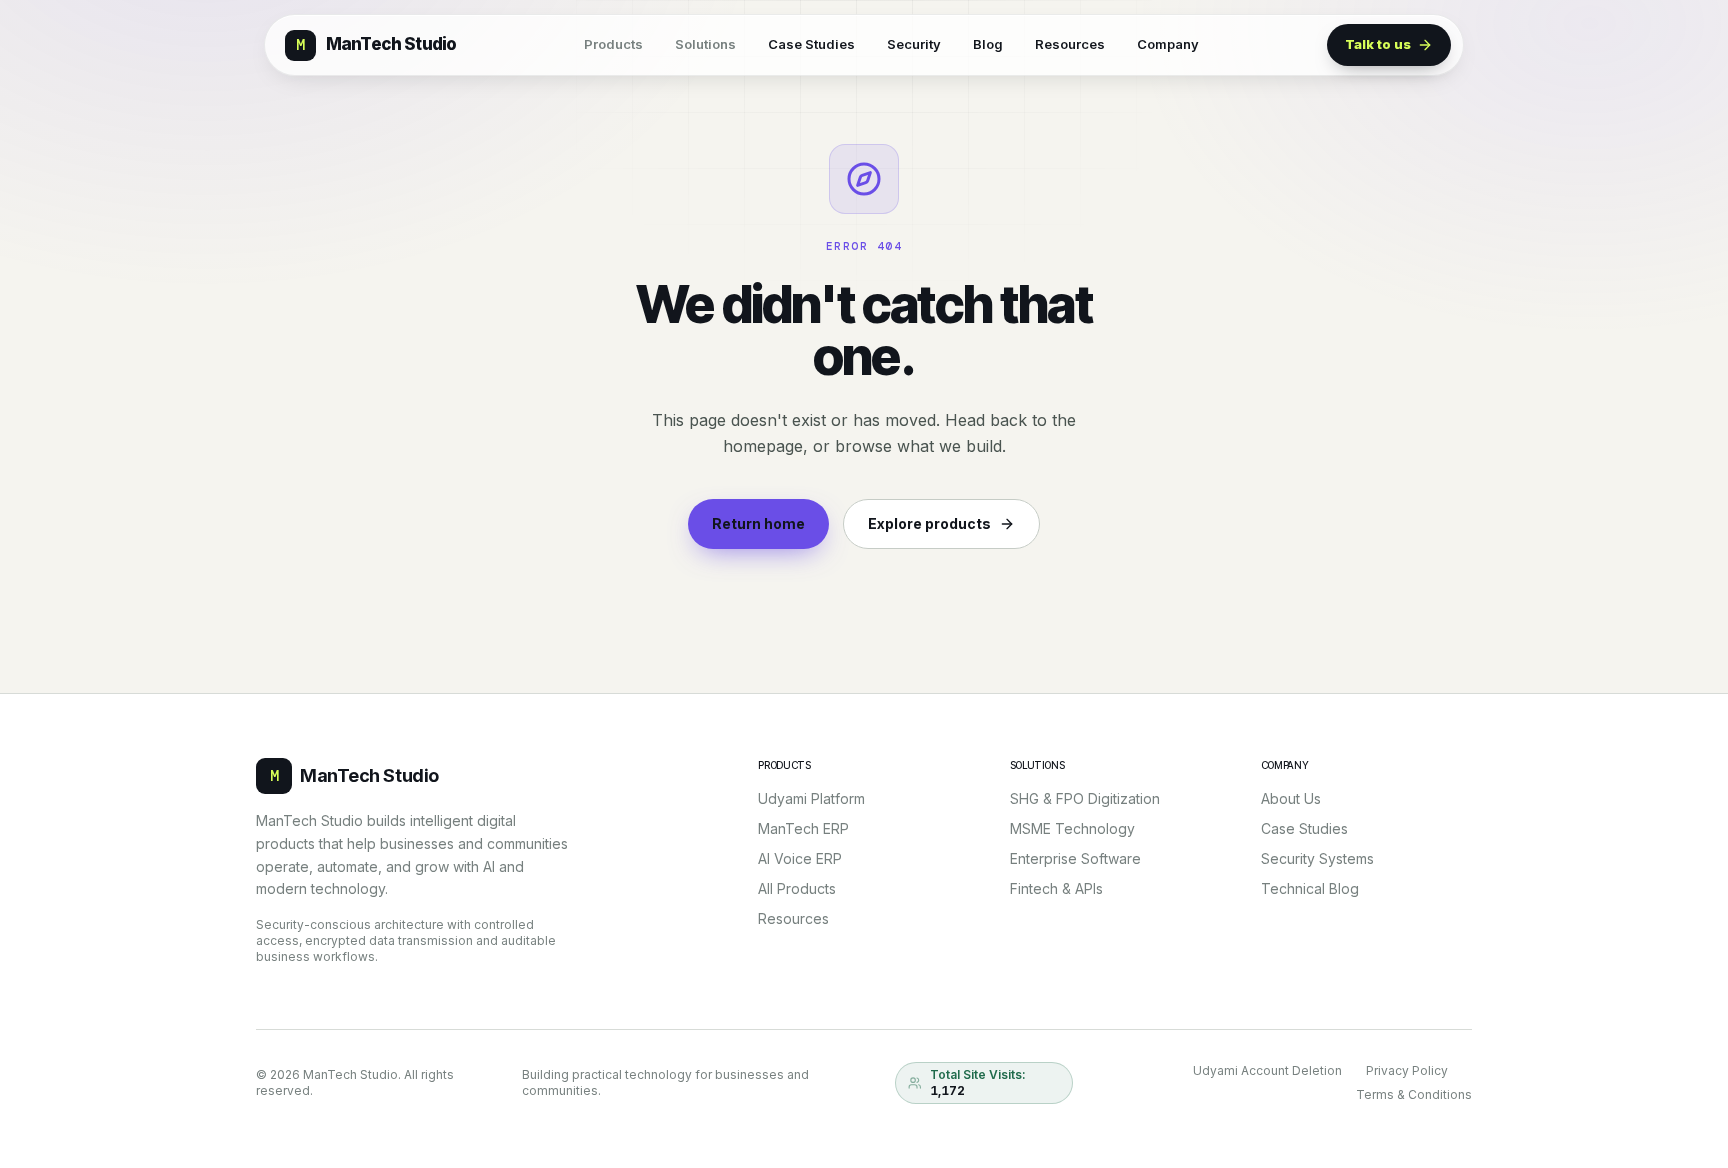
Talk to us (1378, 44)
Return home (758, 523)
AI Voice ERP (800, 858)
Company (1168, 44)
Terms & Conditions (1414, 1094)
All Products (797, 888)
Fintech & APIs (1056, 888)
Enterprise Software (1075, 858)
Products (613, 44)
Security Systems (1317, 858)
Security (914, 44)
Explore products (929, 523)
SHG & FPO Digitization (1085, 798)
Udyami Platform (811, 798)
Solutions (705, 44)
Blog (988, 44)
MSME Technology (1072, 828)
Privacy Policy (1407, 1070)
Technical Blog (1310, 888)
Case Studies (811, 44)
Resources (1070, 44)
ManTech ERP (803, 828)
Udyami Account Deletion (1267, 1070)
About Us (1291, 798)
